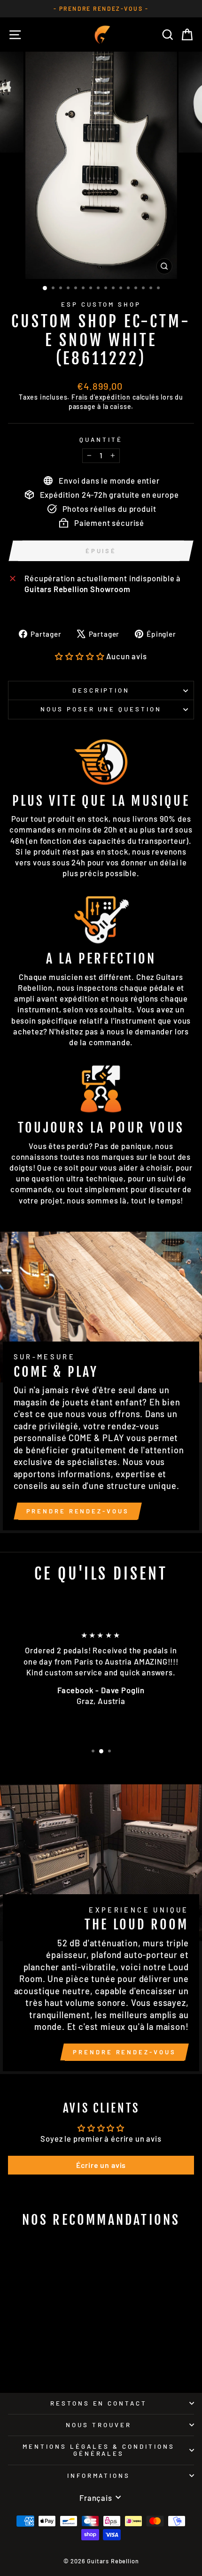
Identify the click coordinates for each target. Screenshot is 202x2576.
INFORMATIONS (99, 2476)
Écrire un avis (101, 2165)
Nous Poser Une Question (101, 709)
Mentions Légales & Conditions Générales (98, 2450)
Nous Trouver (99, 2425)
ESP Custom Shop (101, 304)
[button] (80, 656)
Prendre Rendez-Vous (78, 1511)
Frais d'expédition (101, 397)
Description (101, 690)
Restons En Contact (99, 2403)
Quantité (101, 440)
